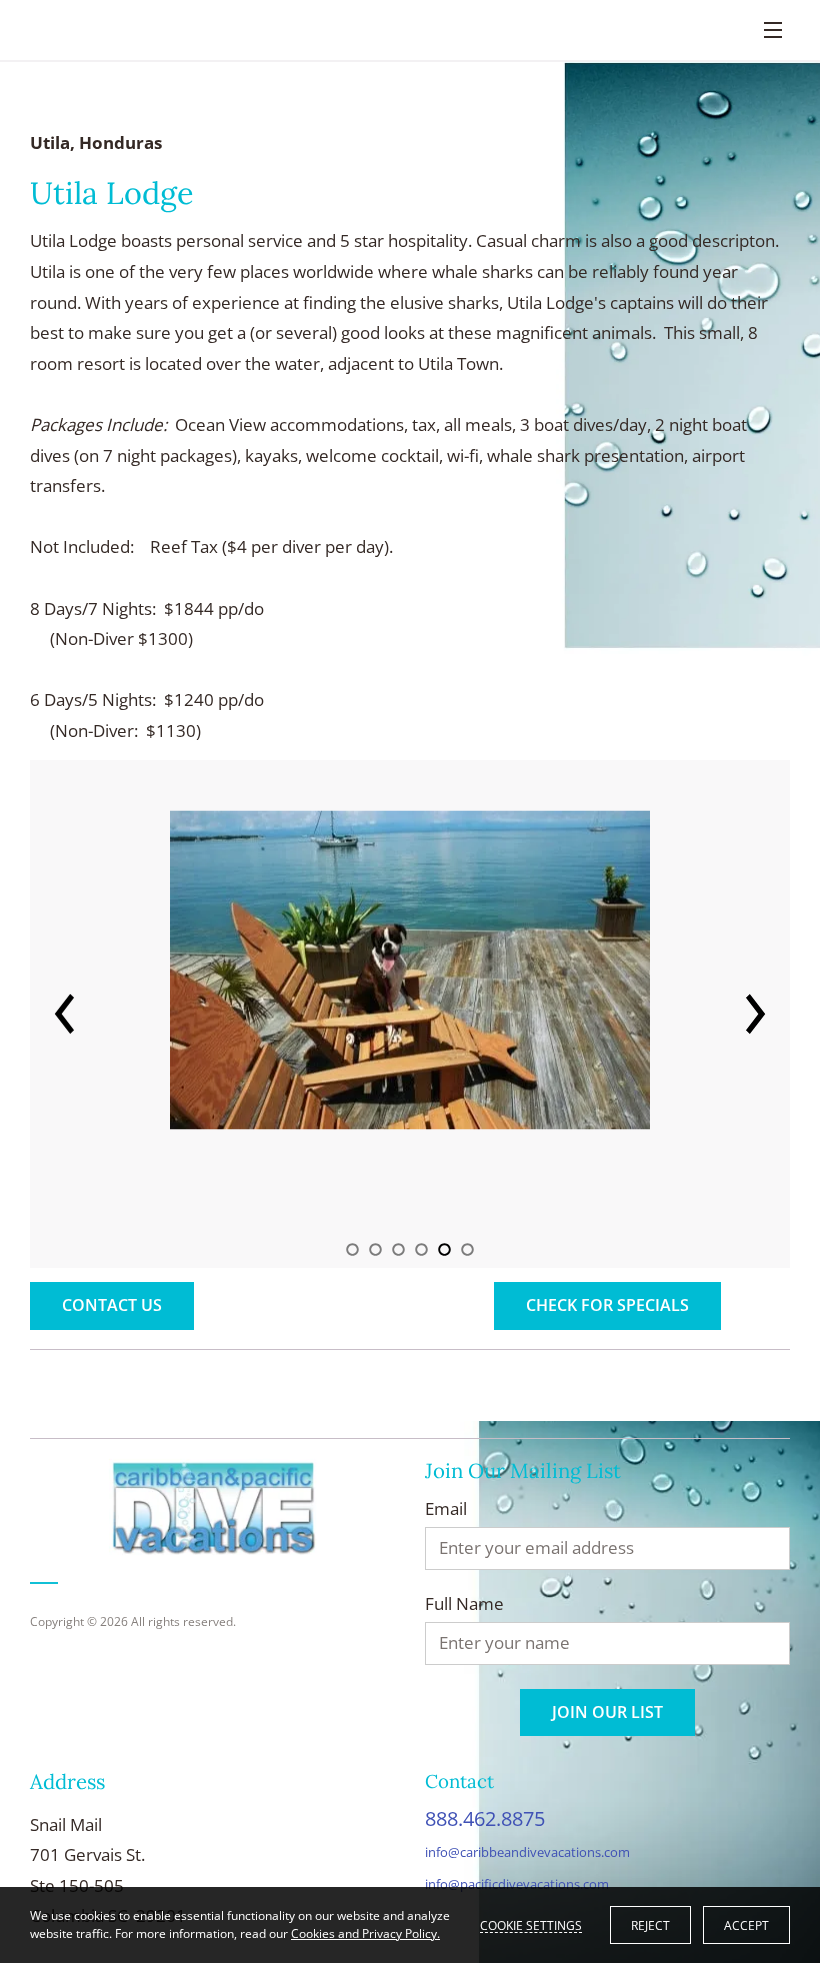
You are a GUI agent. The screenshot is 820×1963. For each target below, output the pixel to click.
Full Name (464, 1604)
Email (446, 1509)
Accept (746, 1925)
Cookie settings (531, 1925)
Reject (650, 1925)
